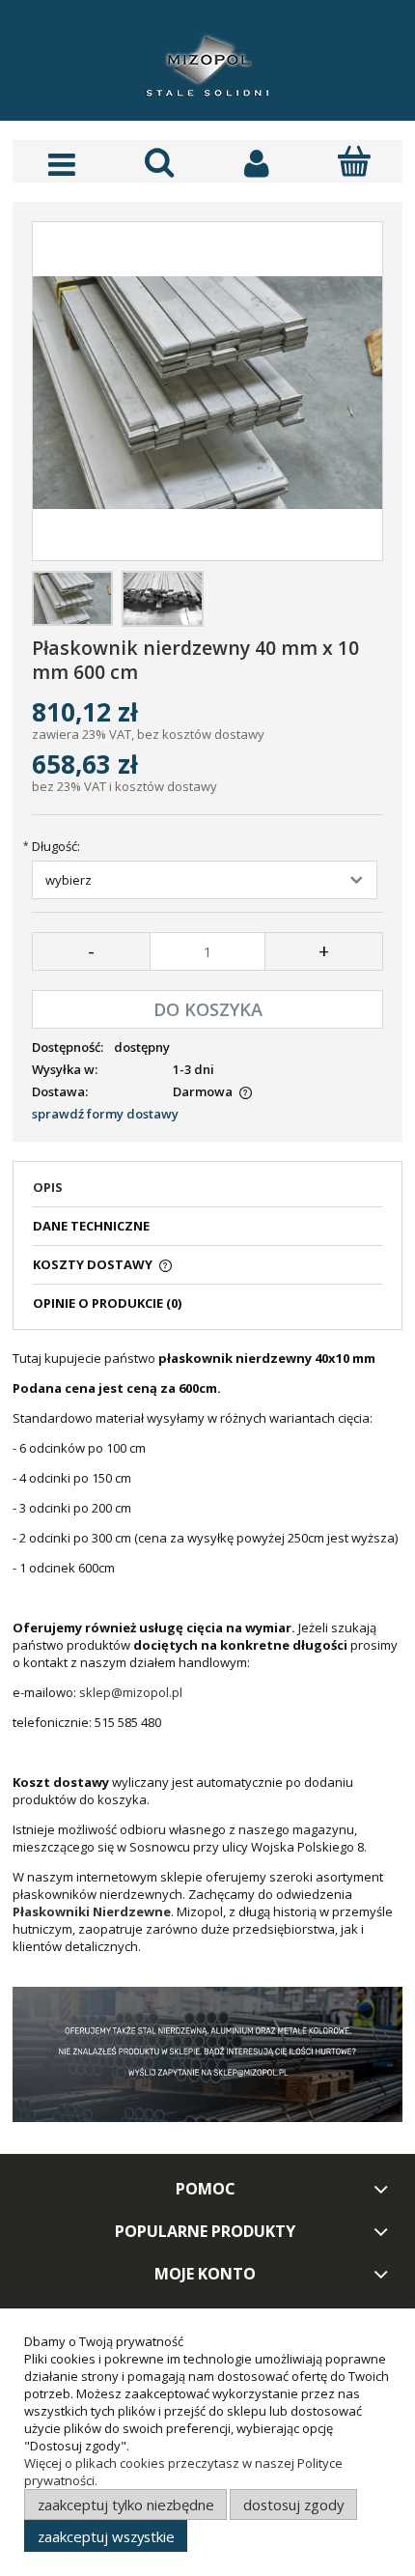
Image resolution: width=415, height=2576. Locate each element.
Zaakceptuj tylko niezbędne (126, 2505)
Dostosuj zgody (293, 2505)
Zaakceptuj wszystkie (106, 2536)
